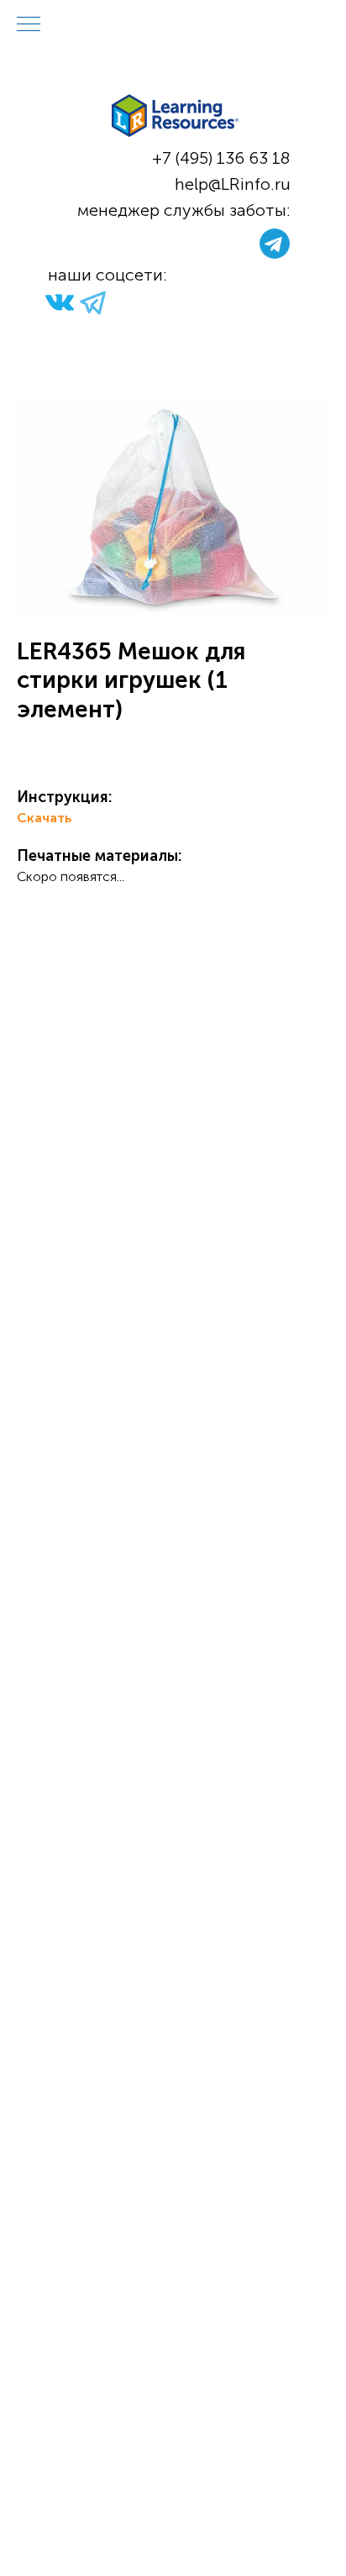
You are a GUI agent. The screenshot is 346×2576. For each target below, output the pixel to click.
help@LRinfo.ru (233, 184)
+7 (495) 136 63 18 (221, 158)
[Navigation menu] (29, 25)
